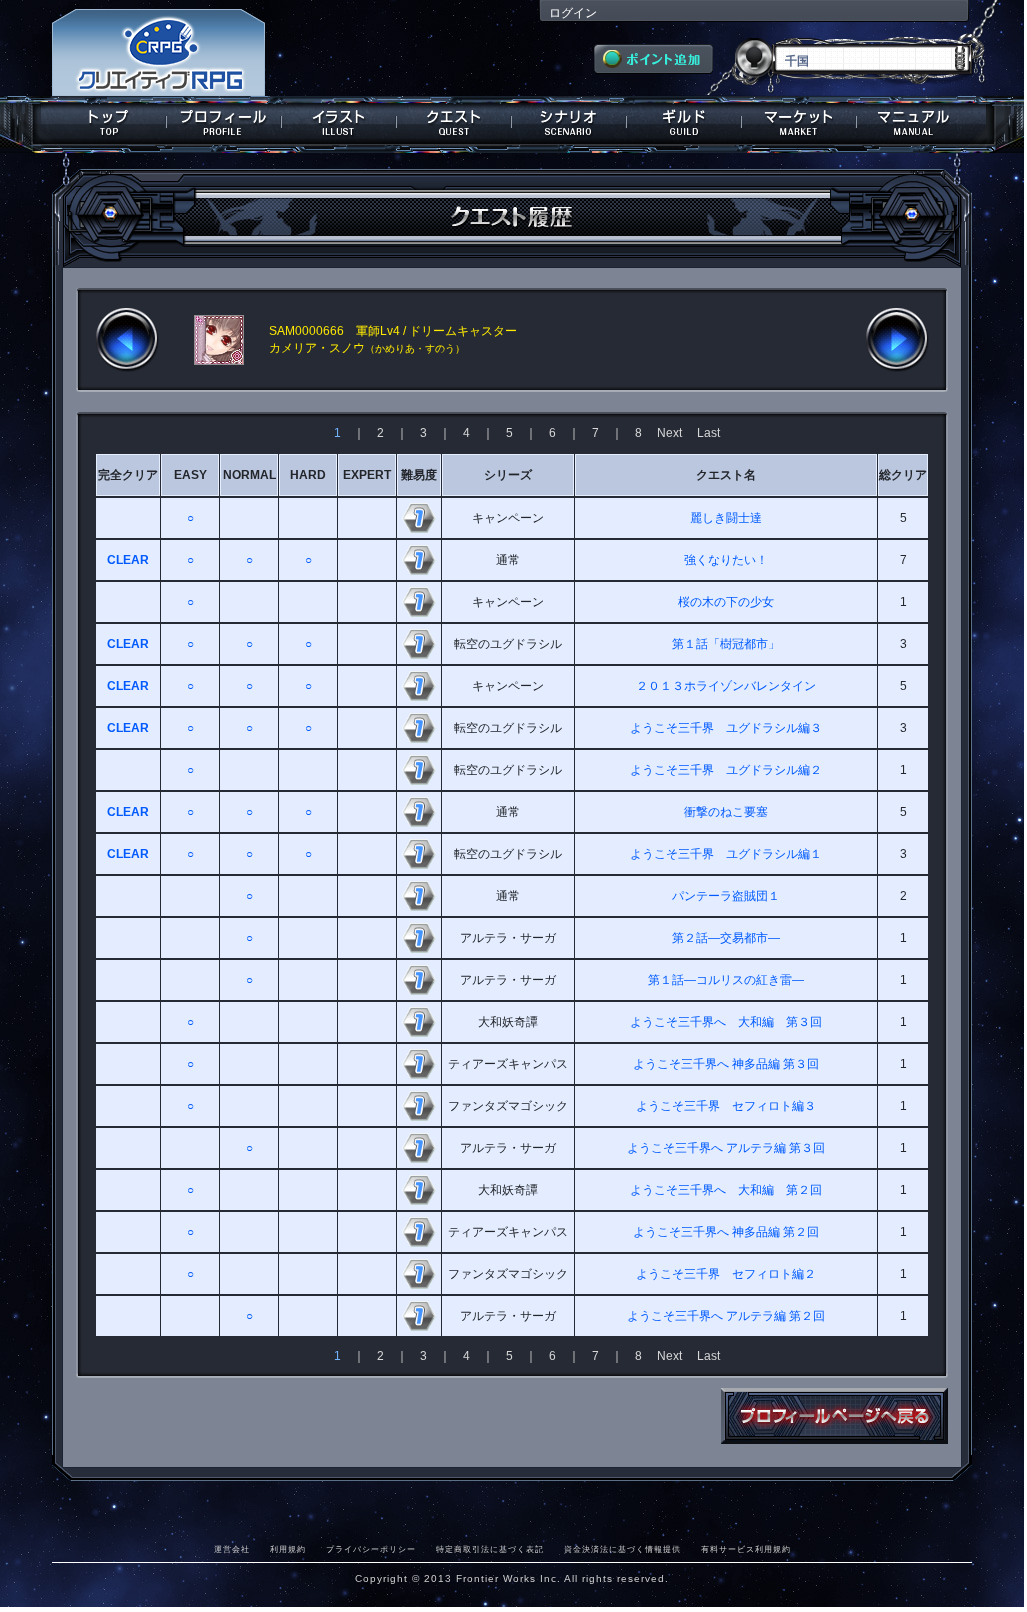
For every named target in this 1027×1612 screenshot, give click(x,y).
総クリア (903, 475)
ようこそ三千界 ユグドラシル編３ (726, 728)
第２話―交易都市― (726, 938)
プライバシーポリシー (371, 1549)
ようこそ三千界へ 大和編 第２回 (726, 1190)
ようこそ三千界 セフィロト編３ (726, 1106)
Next (669, 433)
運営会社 (232, 1549)
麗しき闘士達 (726, 518)
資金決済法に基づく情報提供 (622, 1549)
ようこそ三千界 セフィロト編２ (726, 1274)
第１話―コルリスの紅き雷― (726, 980)
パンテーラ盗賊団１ (726, 896)
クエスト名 (726, 475)
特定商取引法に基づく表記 (490, 1549)
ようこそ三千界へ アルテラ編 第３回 (726, 1148)
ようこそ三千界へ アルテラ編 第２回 (726, 1316)
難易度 (419, 475)
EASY (190, 475)
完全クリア (128, 475)
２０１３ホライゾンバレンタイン (726, 686)
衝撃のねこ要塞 (726, 812)
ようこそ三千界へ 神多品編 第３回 (726, 1064)
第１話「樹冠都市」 (726, 644)
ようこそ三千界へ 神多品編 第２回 (726, 1232)
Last (708, 433)
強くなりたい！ (726, 560)
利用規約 (288, 1549)
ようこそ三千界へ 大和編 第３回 (726, 1022)
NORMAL (249, 475)
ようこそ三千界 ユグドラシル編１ (726, 854)
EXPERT (367, 475)
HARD (308, 475)
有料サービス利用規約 (746, 1549)
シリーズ (508, 475)
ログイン (573, 13)
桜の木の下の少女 (726, 602)
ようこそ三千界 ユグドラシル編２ (726, 770)
